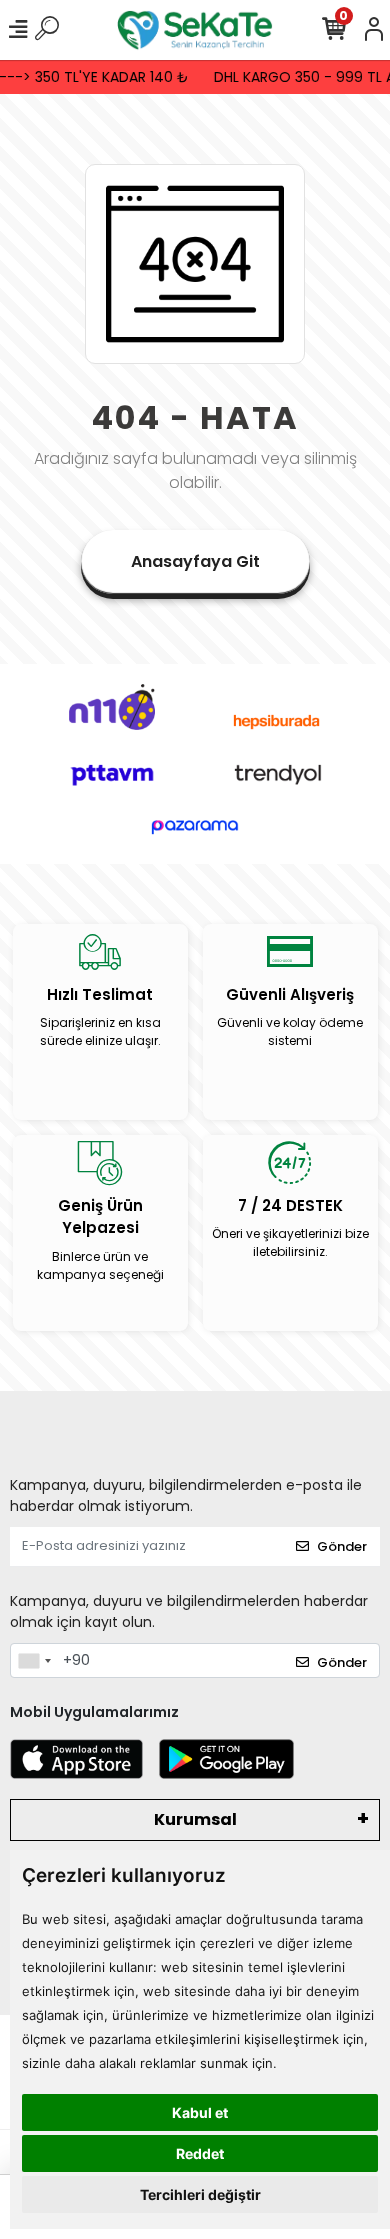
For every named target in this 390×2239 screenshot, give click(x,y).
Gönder (342, 1546)
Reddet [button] (200, 2153)
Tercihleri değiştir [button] (200, 2194)
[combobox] (34, 1661)
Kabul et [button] (200, 2112)
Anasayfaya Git (195, 561)
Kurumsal (195, 1819)
